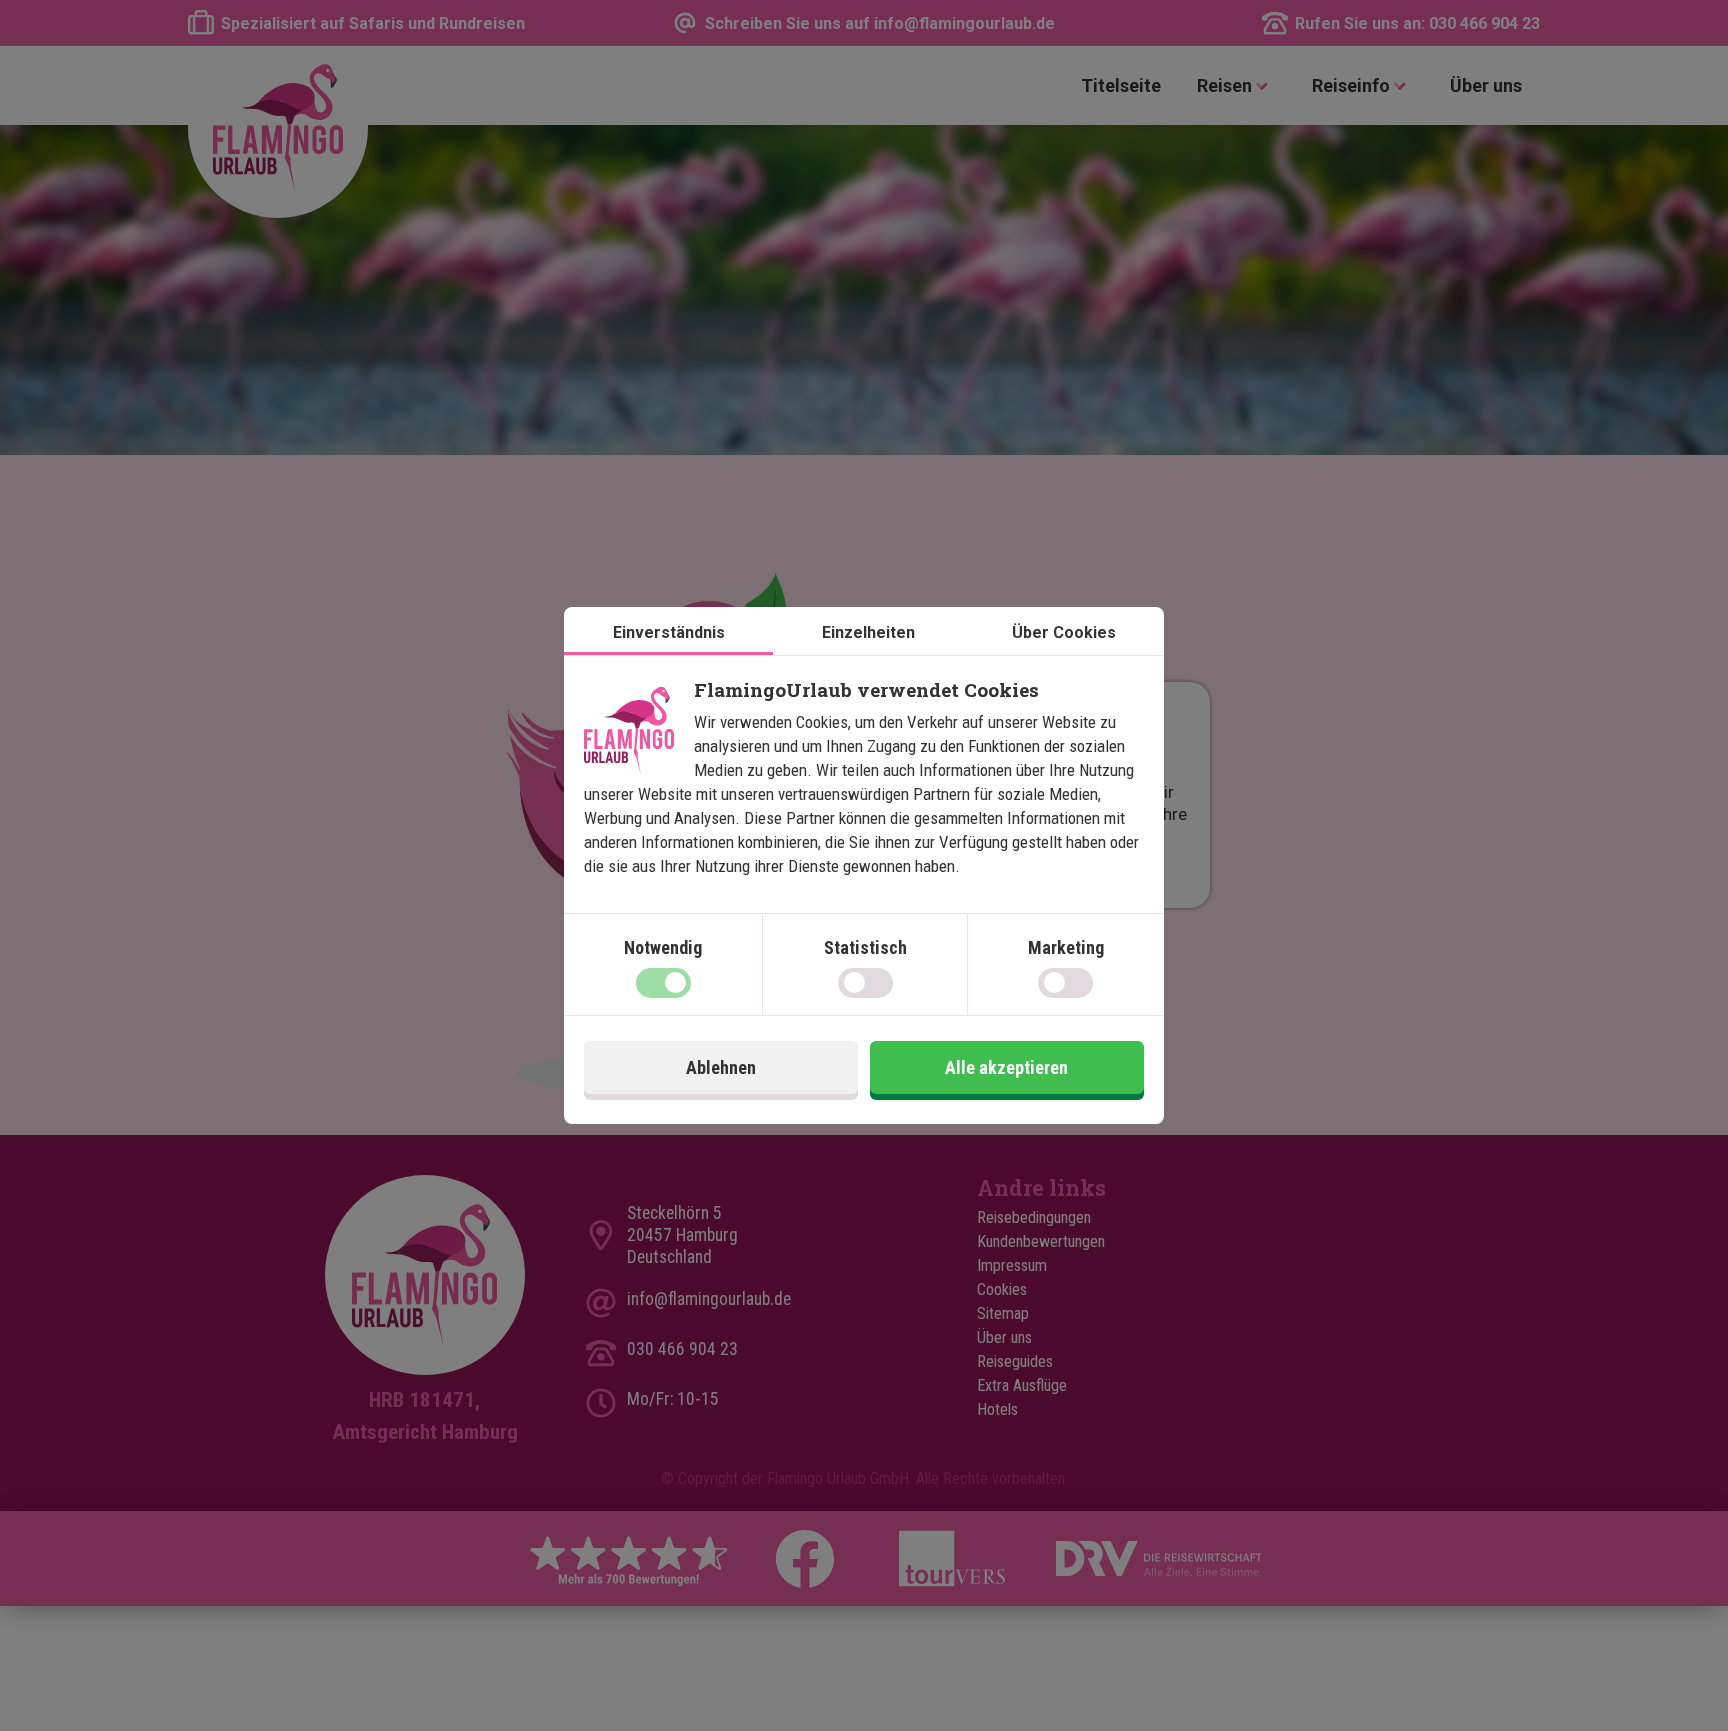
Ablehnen (721, 1067)
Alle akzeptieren (1006, 1067)
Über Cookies (1064, 632)
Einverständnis (669, 632)
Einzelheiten (868, 632)
